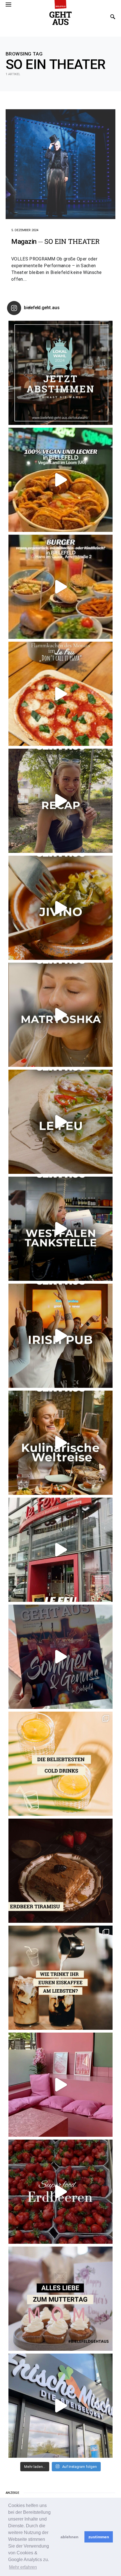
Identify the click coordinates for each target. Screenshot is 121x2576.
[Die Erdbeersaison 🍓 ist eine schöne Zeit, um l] (60, 2192)
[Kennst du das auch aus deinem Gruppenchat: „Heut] (60, 1122)
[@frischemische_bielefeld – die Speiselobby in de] (60, 2406)
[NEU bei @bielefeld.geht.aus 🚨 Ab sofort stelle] (60, 1443)
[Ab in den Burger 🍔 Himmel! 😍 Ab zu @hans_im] (60, 587)
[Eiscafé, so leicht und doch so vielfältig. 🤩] (60, 1978)
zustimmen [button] (99, 2537)
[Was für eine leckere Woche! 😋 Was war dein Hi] (60, 801)
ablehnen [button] (70, 2537)
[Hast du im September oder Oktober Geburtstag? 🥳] (60, 1336)
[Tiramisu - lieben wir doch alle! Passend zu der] (60, 1871)
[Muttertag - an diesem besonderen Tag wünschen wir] (60, 2299)
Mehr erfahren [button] (23, 2567)
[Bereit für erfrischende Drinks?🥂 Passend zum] (60, 1764)
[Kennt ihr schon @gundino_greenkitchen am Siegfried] (60, 2085)
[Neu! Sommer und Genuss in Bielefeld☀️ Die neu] (60, 1657)
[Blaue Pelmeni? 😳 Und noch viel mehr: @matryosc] (60, 1015)
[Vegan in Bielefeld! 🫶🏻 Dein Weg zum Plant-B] (60, 480)
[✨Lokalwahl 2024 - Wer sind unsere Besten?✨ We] (60, 373)
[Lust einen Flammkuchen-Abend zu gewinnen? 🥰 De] (60, 1550)
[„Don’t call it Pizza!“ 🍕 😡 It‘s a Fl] (60, 694)
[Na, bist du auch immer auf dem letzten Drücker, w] (60, 1229)
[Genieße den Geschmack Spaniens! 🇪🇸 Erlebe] (60, 908)
